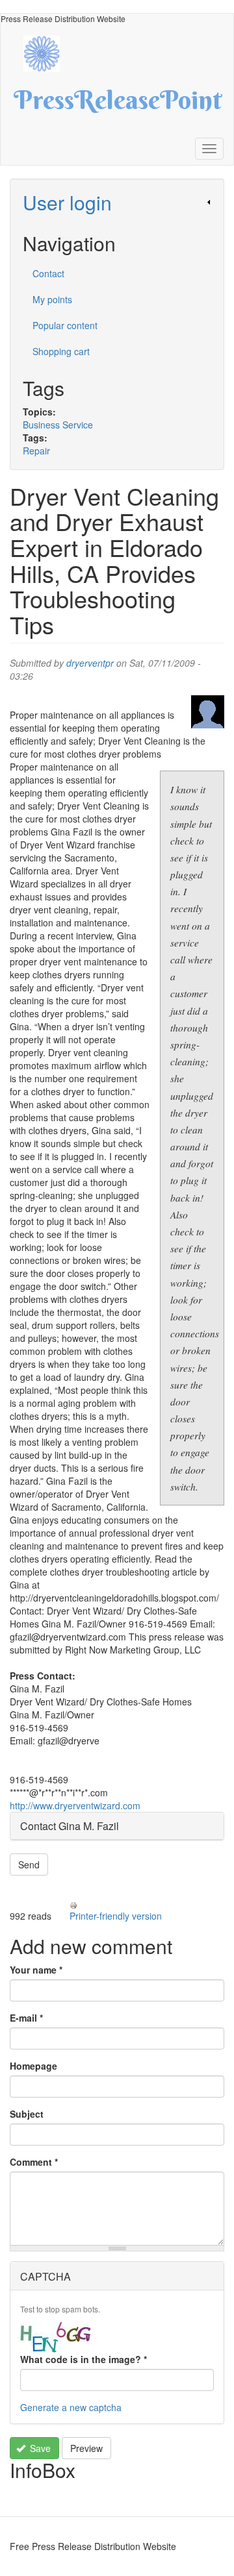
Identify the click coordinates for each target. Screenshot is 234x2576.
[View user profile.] (208, 712)
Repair (36, 451)
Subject (27, 2114)
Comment (34, 2162)
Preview (86, 2448)
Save (39, 2448)
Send (29, 1864)
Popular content (65, 325)
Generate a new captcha (71, 2407)
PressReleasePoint (118, 105)
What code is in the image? (84, 2359)
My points (52, 299)
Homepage (33, 2066)
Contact (48, 273)
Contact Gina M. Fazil (70, 1826)
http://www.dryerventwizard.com (75, 1805)
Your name (36, 1970)
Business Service (58, 425)
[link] (117, 202)
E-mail (26, 2018)
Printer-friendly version (116, 1916)
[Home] (48, 52)
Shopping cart (61, 351)
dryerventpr (90, 663)
